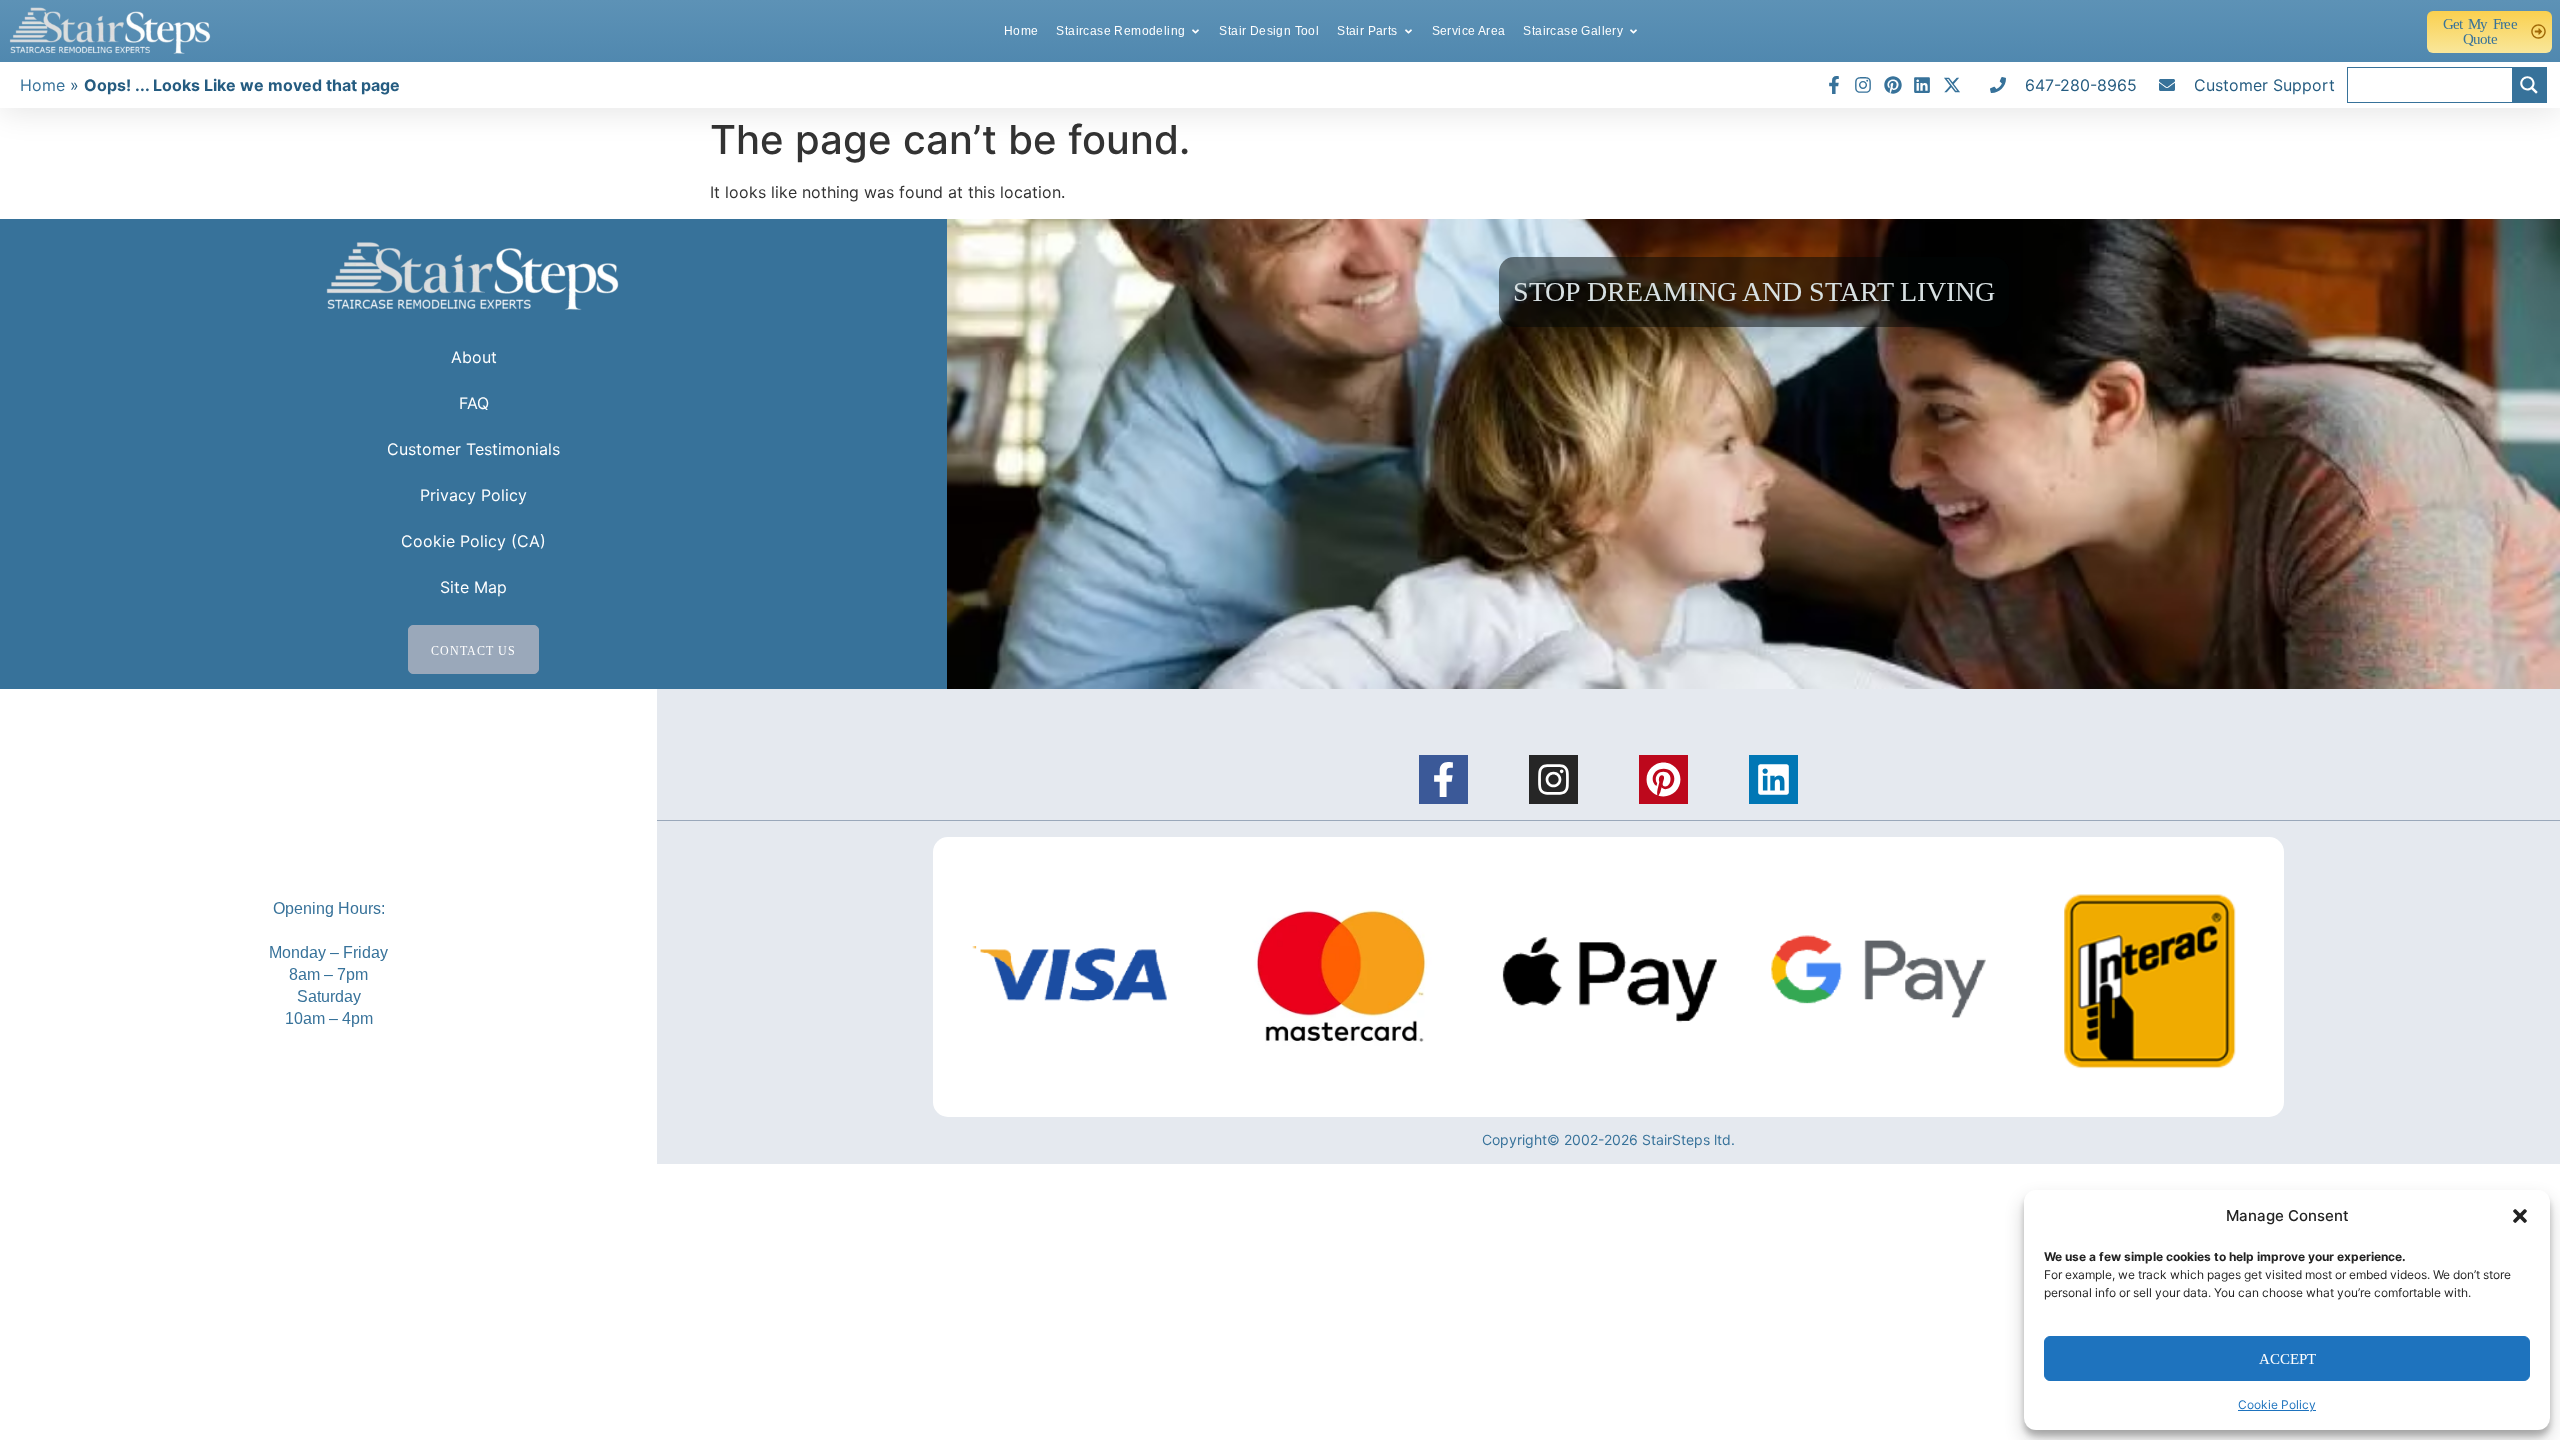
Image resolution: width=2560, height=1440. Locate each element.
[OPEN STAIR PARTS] (1408, 31)
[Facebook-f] (1443, 779)
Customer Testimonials (473, 449)
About (474, 357)
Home (42, 85)
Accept (2287, 1359)
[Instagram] (1553, 779)
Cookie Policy (2277, 1404)
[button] (2520, 1216)
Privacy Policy (473, 495)
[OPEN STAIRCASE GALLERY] (1633, 31)
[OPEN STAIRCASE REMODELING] (1195, 31)
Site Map (473, 587)
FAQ (474, 403)
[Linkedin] (1773, 779)
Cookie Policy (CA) (473, 541)
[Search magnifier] (2529, 85)
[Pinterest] (1663, 779)
